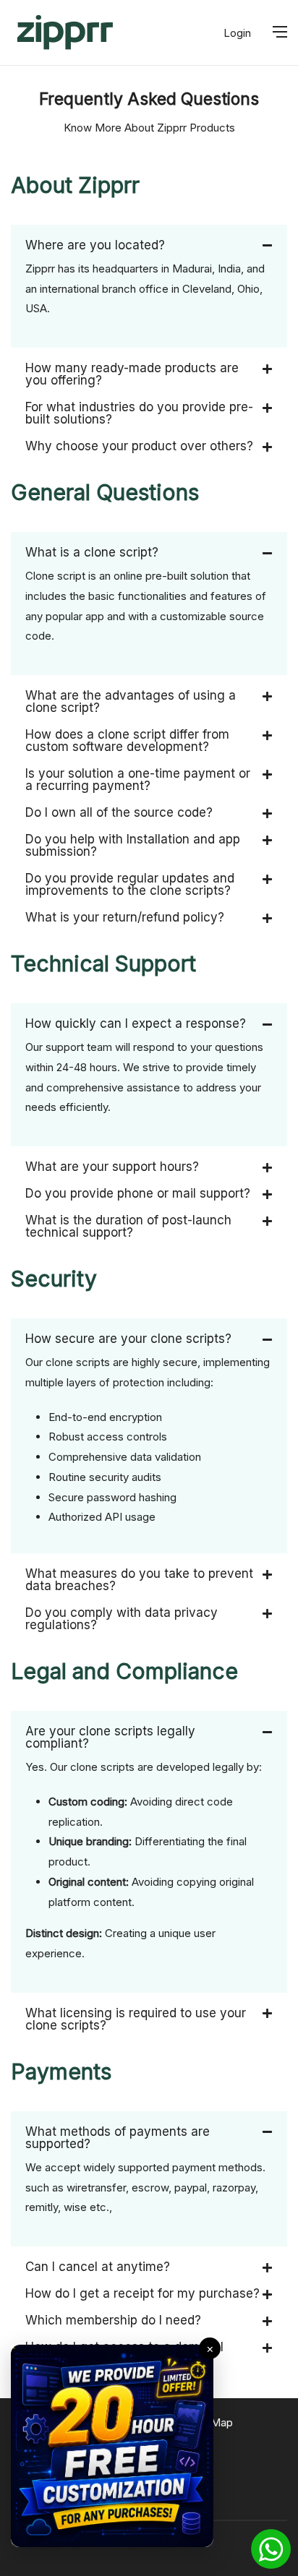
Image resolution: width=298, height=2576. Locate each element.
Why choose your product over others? (139, 446)
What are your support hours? (112, 1167)
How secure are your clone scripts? (128, 1339)
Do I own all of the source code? (119, 812)
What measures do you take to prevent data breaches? (139, 1580)
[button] (149, 238)
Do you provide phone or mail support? (138, 1193)
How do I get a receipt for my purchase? (142, 2293)
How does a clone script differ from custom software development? (127, 740)
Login (237, 33)
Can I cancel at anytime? (98, 2267)
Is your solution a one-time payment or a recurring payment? (138, 780)
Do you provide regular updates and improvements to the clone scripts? (130, 884)
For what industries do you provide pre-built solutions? (139, 413)
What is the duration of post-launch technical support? (128, 1226)
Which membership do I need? (113, 2320)
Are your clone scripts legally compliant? (110, 1737)
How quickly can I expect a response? (136, 1023)
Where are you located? (95, 245)
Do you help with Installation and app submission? (133, 845)
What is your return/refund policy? (125, 917)
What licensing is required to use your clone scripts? (136, 2019)
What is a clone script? (92, 552)
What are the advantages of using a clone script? (131, 701)
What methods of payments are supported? (118, 2138)
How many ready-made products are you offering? (132, 374)
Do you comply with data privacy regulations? (122, 1619)
